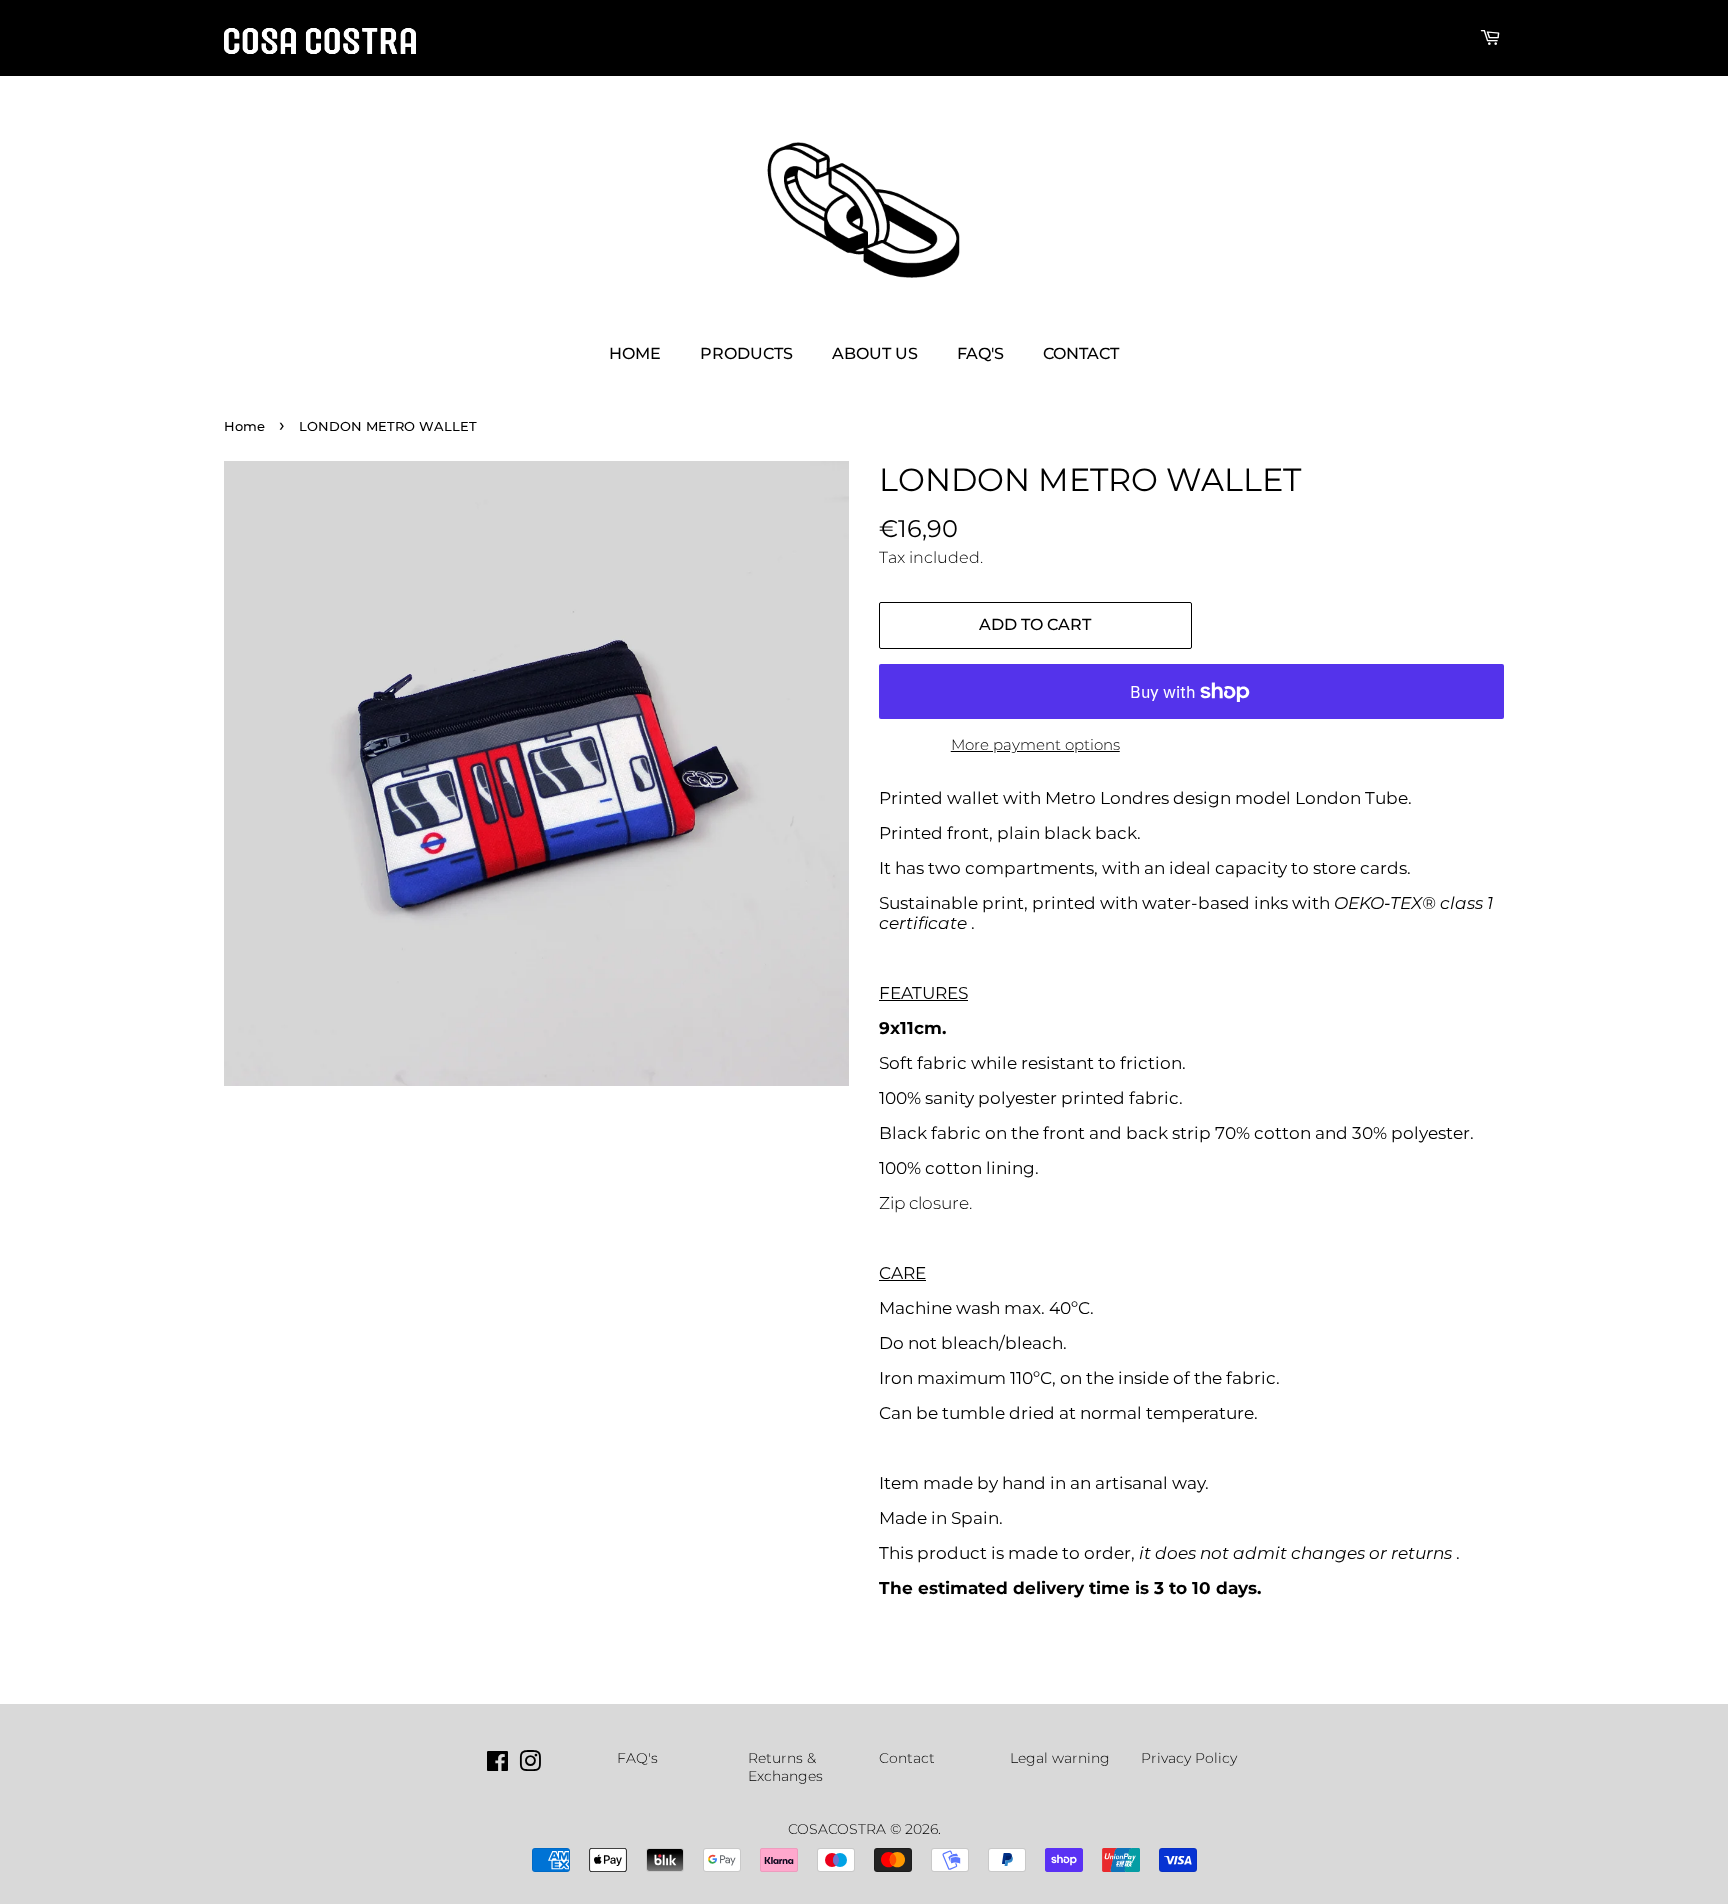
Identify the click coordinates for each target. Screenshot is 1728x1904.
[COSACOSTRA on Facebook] (497, 1765)
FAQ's (980, 353)
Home (635, 353)
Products (746, 353)
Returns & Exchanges (785, 1767)
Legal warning (1060, 1758)
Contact (1081, 353)
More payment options (1035, 744)
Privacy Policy (1189, 1758)
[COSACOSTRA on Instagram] (530, 1765)
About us (875, 353)
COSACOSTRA (837, 1829)
